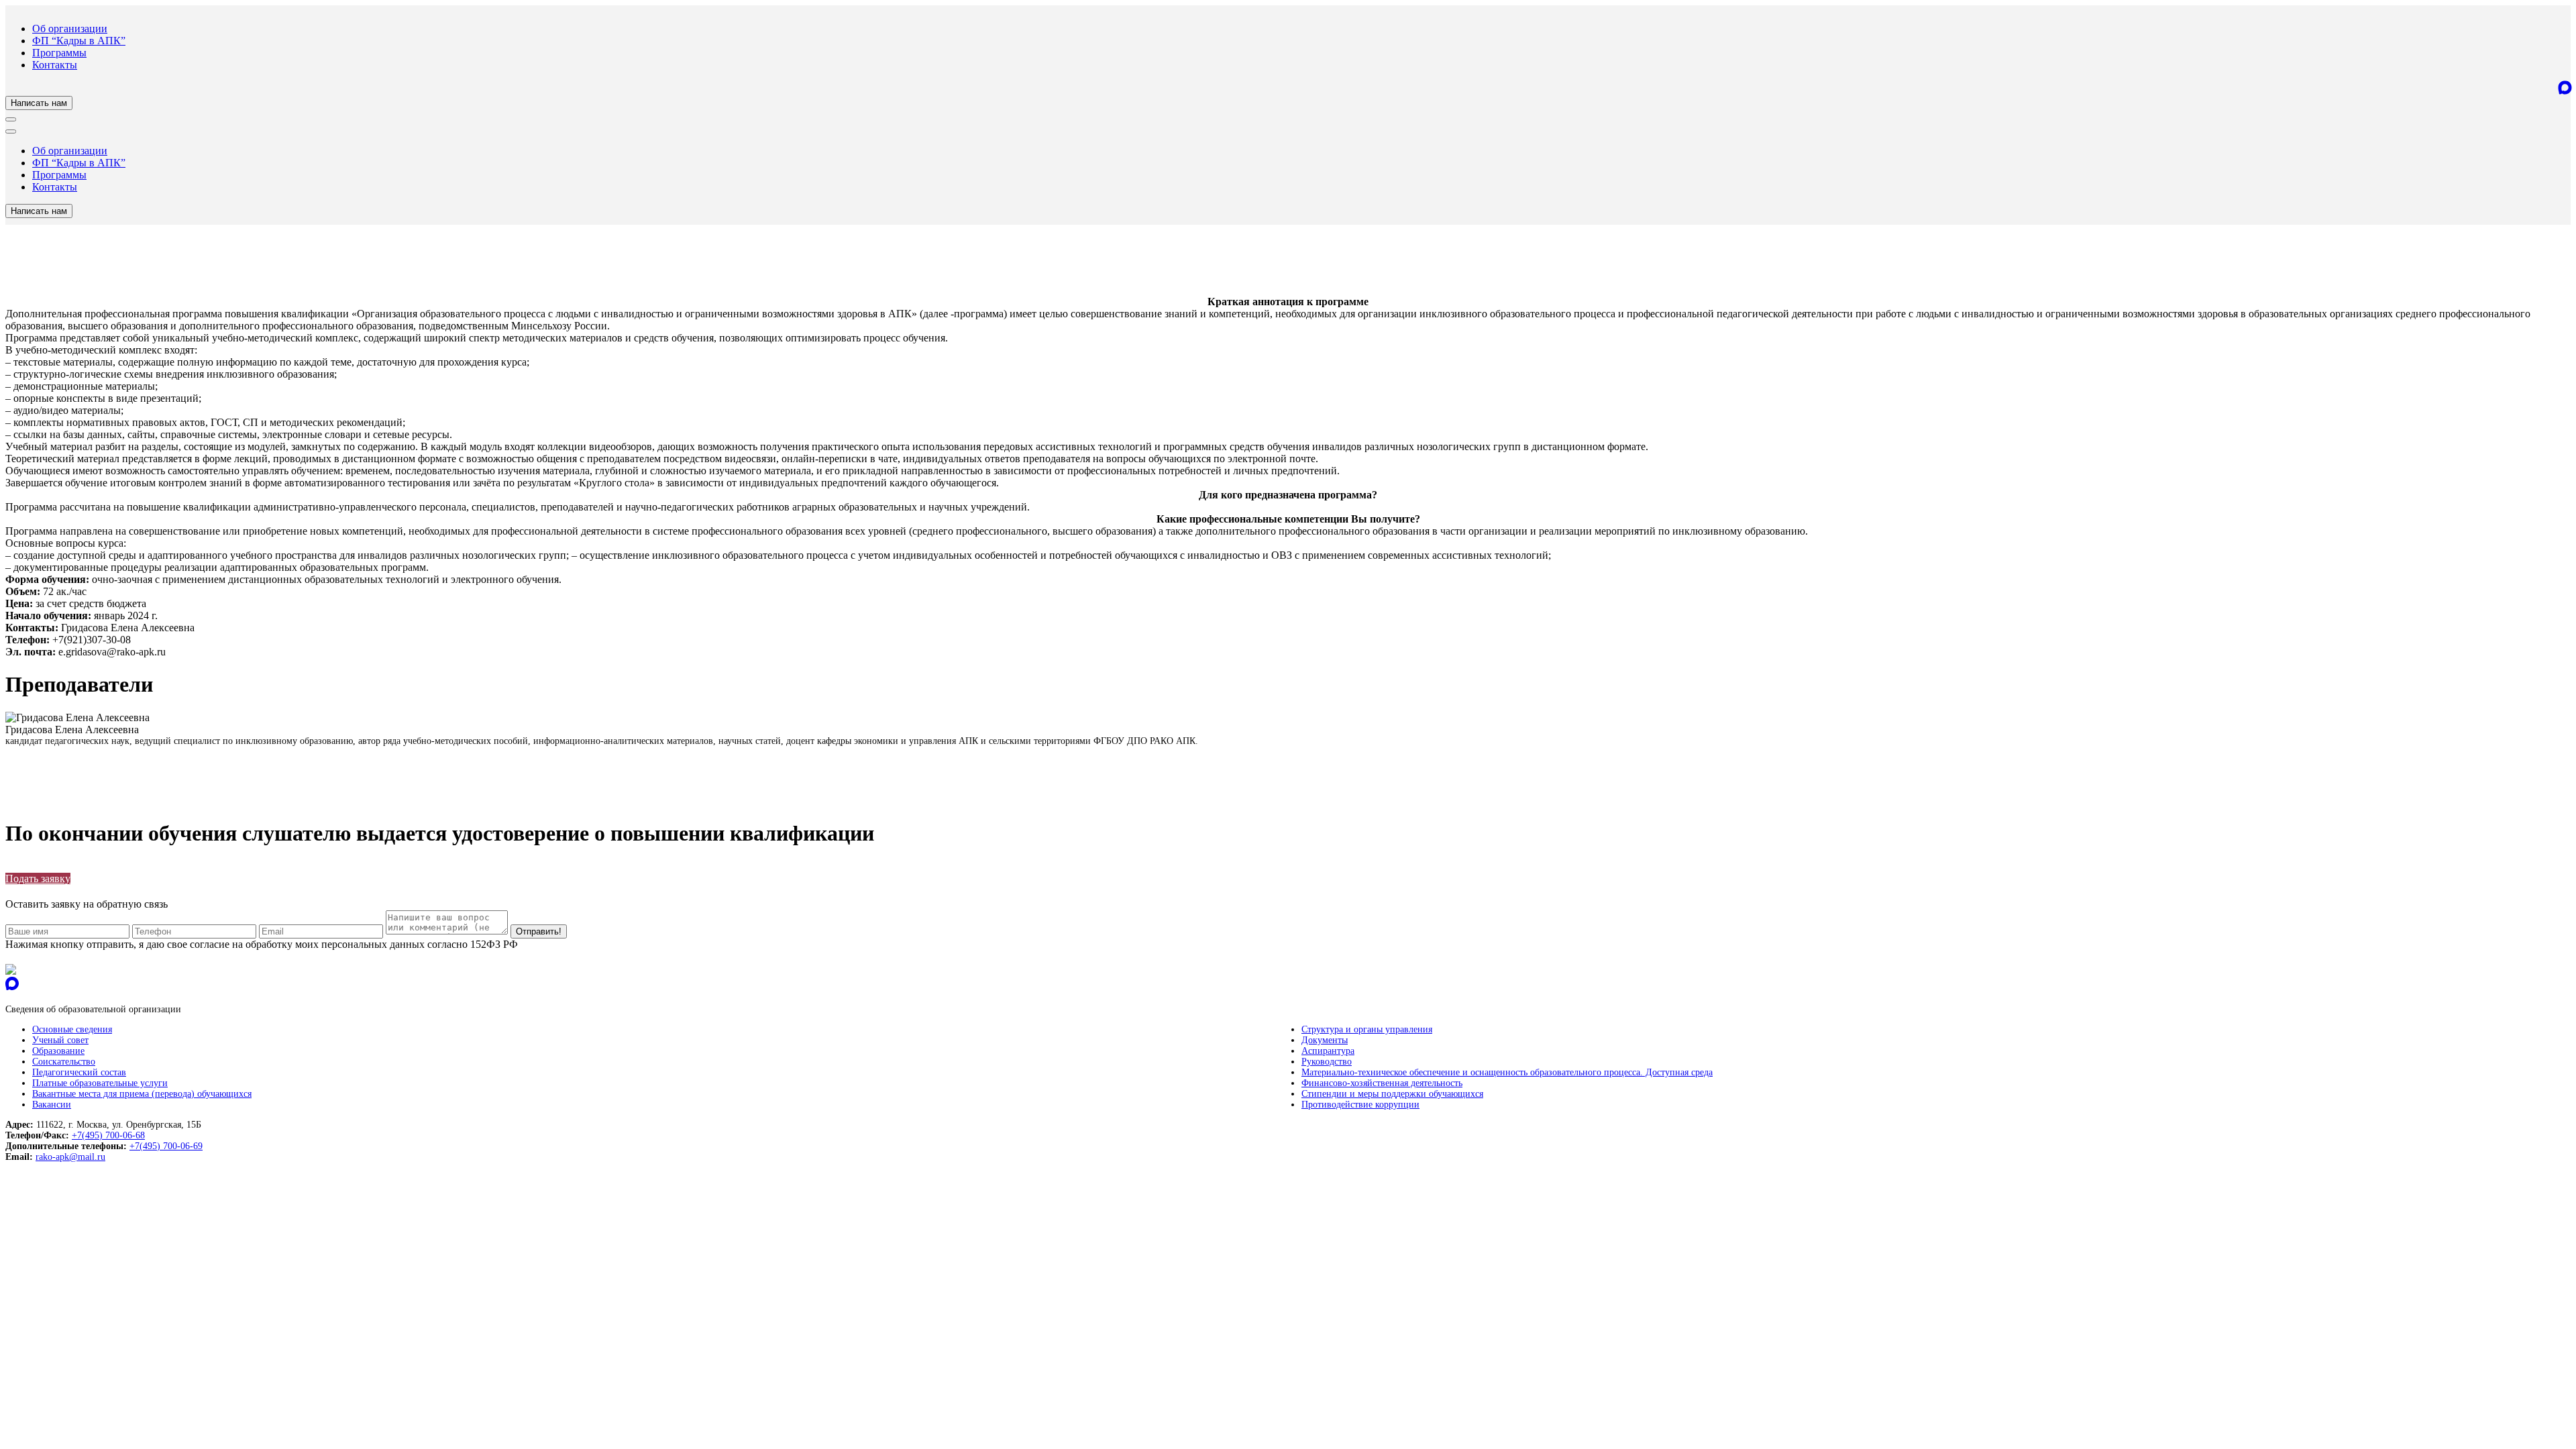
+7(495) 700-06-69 (166, 1146)
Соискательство (64, 1062)
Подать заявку (38, 878)
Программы (59, 53)
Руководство (1327, 1062)
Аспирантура (1328, 1051)
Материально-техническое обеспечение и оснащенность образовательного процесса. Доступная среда (1507, 1072)
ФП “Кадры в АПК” (79, 41)
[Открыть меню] (11, 119)
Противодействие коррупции (1360, 1105)
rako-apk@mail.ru (70, 1157)
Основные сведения (72, 1029)
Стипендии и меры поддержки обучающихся (1392, 1094)
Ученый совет (60, 1040)
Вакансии (52, 1105)
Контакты (55, 65)
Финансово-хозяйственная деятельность (1382, 1083)
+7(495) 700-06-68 (108, 1135)
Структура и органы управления (1367, 1029)
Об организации (70, 29)
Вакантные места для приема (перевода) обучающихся (142, 1094)
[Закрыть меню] (11, 131)
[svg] (11, 971)
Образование (58, 1051)
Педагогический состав (79, 1072)
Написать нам (39, 103)
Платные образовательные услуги (100, 1083)
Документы (1325, 1040)
